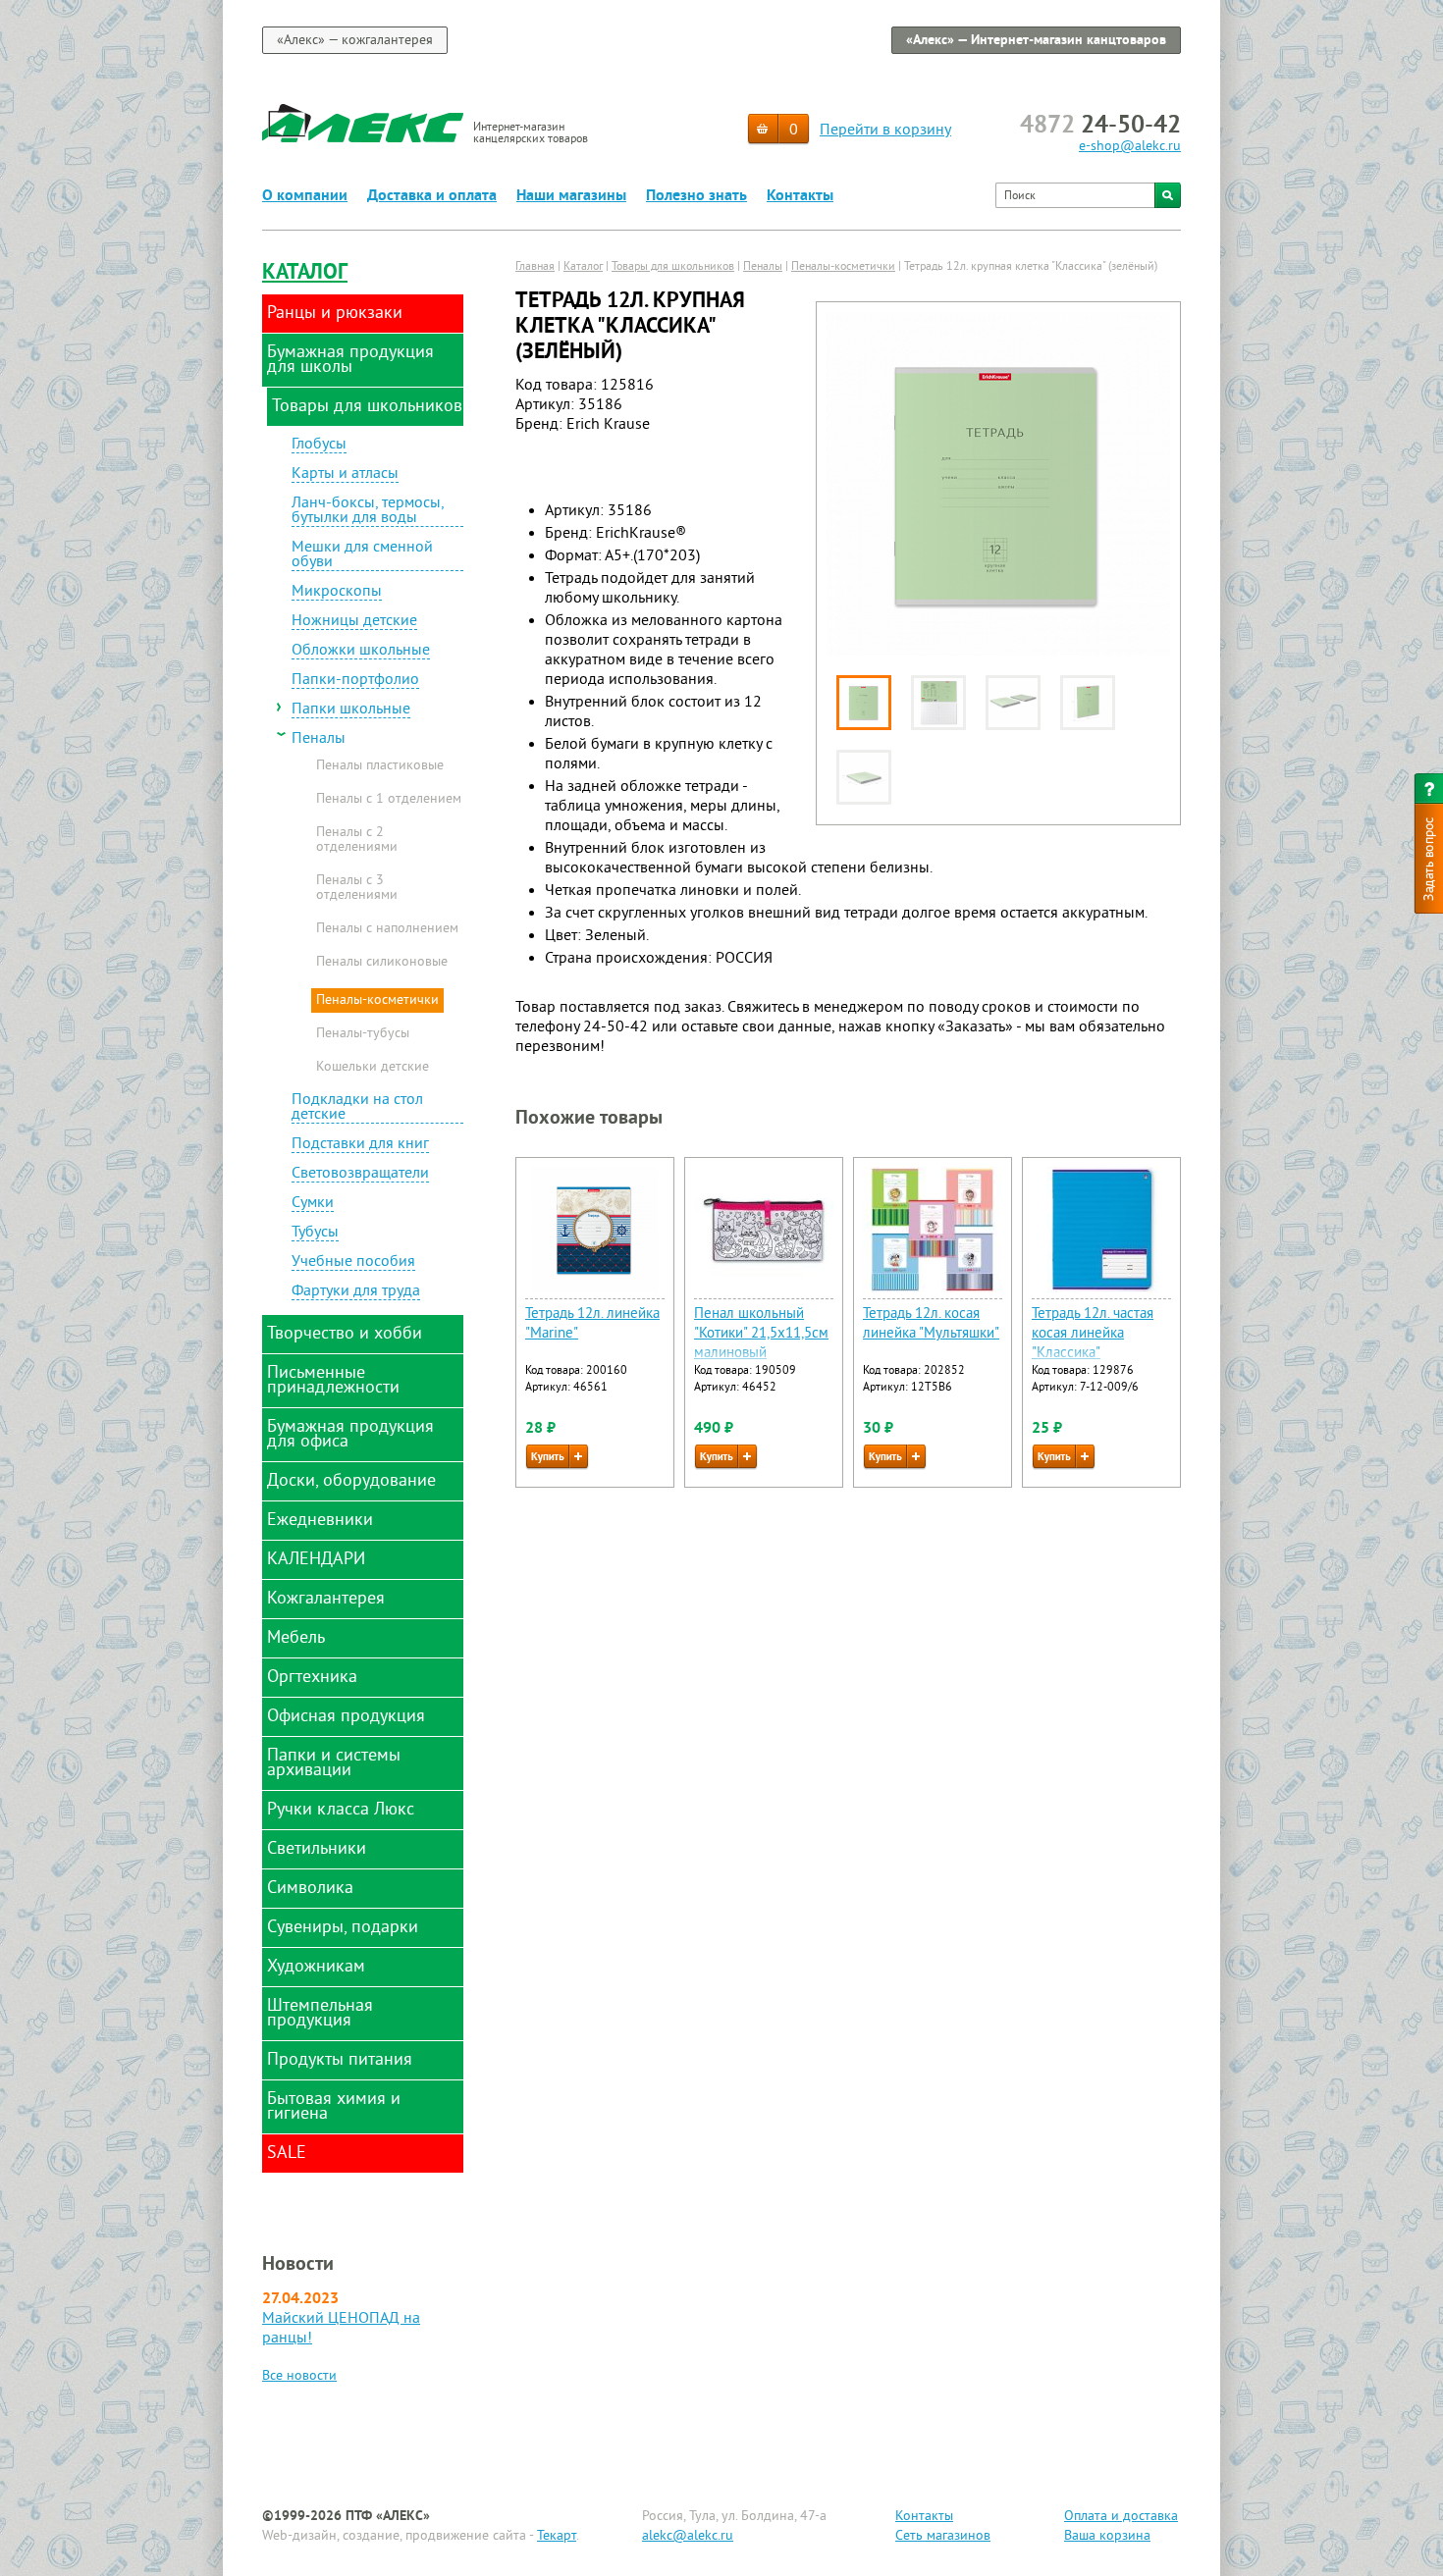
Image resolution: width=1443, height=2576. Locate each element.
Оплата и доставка (1121, 2517)
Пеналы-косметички (377, 1000)
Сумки (313, 1204)
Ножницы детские (354, 622)
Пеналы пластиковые (380, 766)
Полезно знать (696, 196)
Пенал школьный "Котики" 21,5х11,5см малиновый (761, 1334)
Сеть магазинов (943, 2536)
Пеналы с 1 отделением (389, 800)
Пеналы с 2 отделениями (357, 841)
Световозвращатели (360, 1175)
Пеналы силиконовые (382, 963)
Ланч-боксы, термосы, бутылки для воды (368, 512)
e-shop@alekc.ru (1130, 147)
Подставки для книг (360, 1145)
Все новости (299, 2376)
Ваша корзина (1107, 2536)
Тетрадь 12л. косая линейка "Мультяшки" (931, 1324)
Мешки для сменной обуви (362, 556)
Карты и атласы (345, 475)
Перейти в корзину (885, 131)
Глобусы (319, 446)
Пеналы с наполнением (387, 929)
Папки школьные (351, 710)
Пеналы (319, 739)
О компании (305, 196)
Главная (535, 267)
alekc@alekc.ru (688, 2536)
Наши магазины (571, 196)
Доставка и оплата (432, 196)
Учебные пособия (353, 1263)
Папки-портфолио (355, 681)
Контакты (800, 196)
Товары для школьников (673, 267)
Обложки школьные (361, 652)
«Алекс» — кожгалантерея (355, 41)
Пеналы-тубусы (363, 1034)
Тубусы (315, 1234)
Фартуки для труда (356, 1292)
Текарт (557, 2536)
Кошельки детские (373, 1068)
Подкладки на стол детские (357, 1108)
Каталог (305, 273)
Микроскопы (337, 593)
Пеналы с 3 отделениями (357, 889)
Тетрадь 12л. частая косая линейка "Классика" (1093, 1334)
